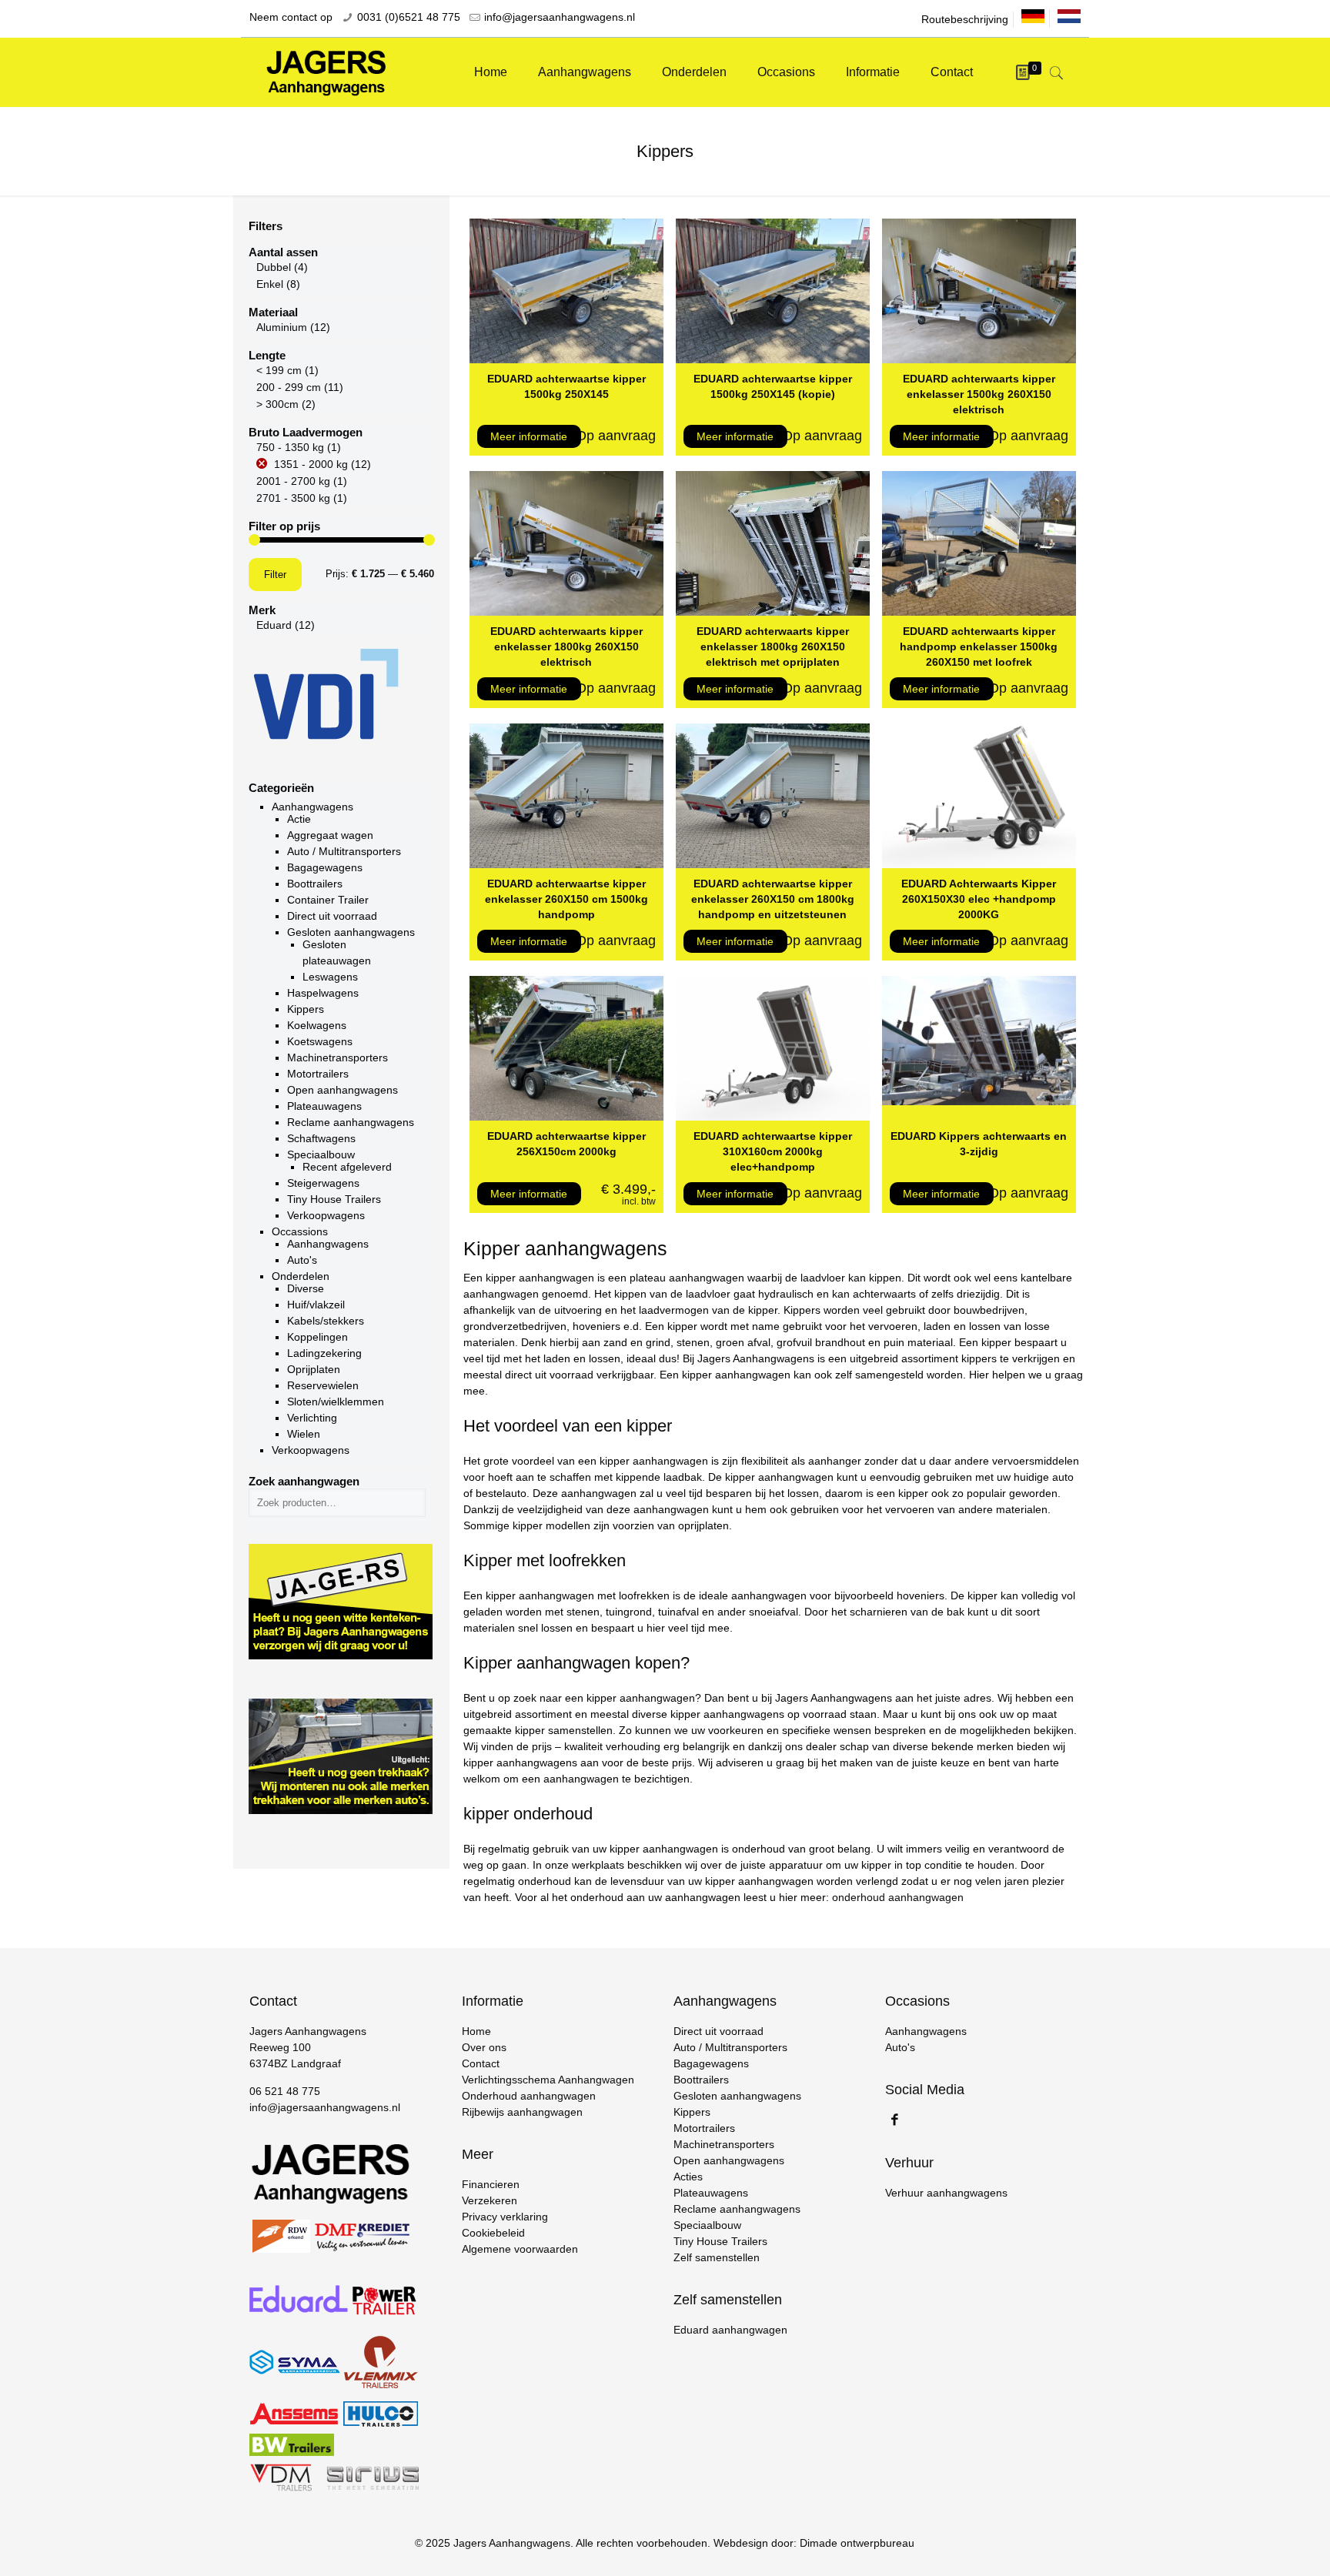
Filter (275, 575)
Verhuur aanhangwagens (946, 2193)
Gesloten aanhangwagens (351, 932)
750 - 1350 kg (290, 447)
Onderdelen (301, 1276)
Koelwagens (317, 1025)
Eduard (274, 625)
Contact (481, 2063)
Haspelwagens (323, 993)
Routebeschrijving (965, 19)
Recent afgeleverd (347, 1167)
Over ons (484, 2047)
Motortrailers (318, 1074)
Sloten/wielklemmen (336, 1402)
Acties (688, 2177)
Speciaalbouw (321, 1154)
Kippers (306, 1009)
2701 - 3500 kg (293, 498)
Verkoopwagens (326, 1215)
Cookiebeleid (493, 2233)
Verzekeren (490, 2200)
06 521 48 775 (285, 2091)
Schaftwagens (321, 1138)
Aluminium (282, 327)
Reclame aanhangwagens (351, 1122)
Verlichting (312, 1418)
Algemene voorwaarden (520, 2249)
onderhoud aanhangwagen (898, 1897)
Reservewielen (323, 1385)
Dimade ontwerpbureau (857, 2543)
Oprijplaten (314, 1369)
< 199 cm (279, 370)
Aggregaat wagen (330, 835)
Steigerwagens (323, 1183)
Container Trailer (328, 900)
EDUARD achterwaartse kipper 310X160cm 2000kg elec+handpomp (773, 1151)
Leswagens (330, 977)
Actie (299, 819)
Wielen (304, 1434)
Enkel (270, 284)
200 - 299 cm (289, 387)
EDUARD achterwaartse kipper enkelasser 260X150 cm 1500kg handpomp (566, 899)
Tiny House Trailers (334, 1199)
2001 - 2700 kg (293, 481)
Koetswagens (320, 1041)
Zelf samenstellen (717, 2257)
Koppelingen (317, 1337)
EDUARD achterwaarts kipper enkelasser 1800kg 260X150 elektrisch (566, 647)
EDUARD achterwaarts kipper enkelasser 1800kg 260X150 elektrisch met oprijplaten (773, 647)
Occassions (300, 1231)
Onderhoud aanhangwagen (529, 2096)
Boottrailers (315, 884)
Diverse (306, 1288)
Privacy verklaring (505, 2217)
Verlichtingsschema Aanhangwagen (548, 2080)
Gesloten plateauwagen (337, 952)
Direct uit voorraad (332, 916)
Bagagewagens (325, 867)
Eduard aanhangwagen (730, 2330)
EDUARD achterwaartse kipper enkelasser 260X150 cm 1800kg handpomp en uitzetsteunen (773, 899)
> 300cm (277, 404)
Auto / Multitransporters (344, 851)
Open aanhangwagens (343, 1090)
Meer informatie (529, 436)
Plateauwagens (324, 1106)
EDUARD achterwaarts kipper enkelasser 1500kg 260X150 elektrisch (979, 394)
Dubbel (274, 267)
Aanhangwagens (312, 807)
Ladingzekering (324, 1353)
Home (476, 2031)
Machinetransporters (338, 1057)
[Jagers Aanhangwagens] (326, 72)
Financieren (491, 2184)
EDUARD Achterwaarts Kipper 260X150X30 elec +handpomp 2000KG (979, 899)
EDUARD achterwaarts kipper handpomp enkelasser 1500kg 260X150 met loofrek (979, 647)
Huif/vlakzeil (316, 1305)
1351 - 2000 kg (311, 464)
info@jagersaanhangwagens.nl (560, 17)
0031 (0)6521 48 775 (409, 17)
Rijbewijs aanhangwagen (522, 2112)
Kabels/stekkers (326, 1321)
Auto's (302, 1260)
